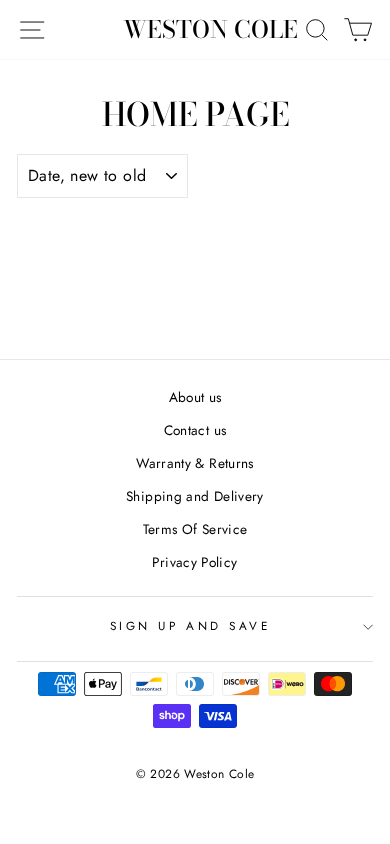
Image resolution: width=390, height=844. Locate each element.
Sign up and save (190, 625)
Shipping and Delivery (195, 496)
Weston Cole (210, 30)
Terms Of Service (195, 529)
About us (195, 397)
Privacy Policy (194, 562)
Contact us (195, 430)
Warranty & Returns (195, 463)
